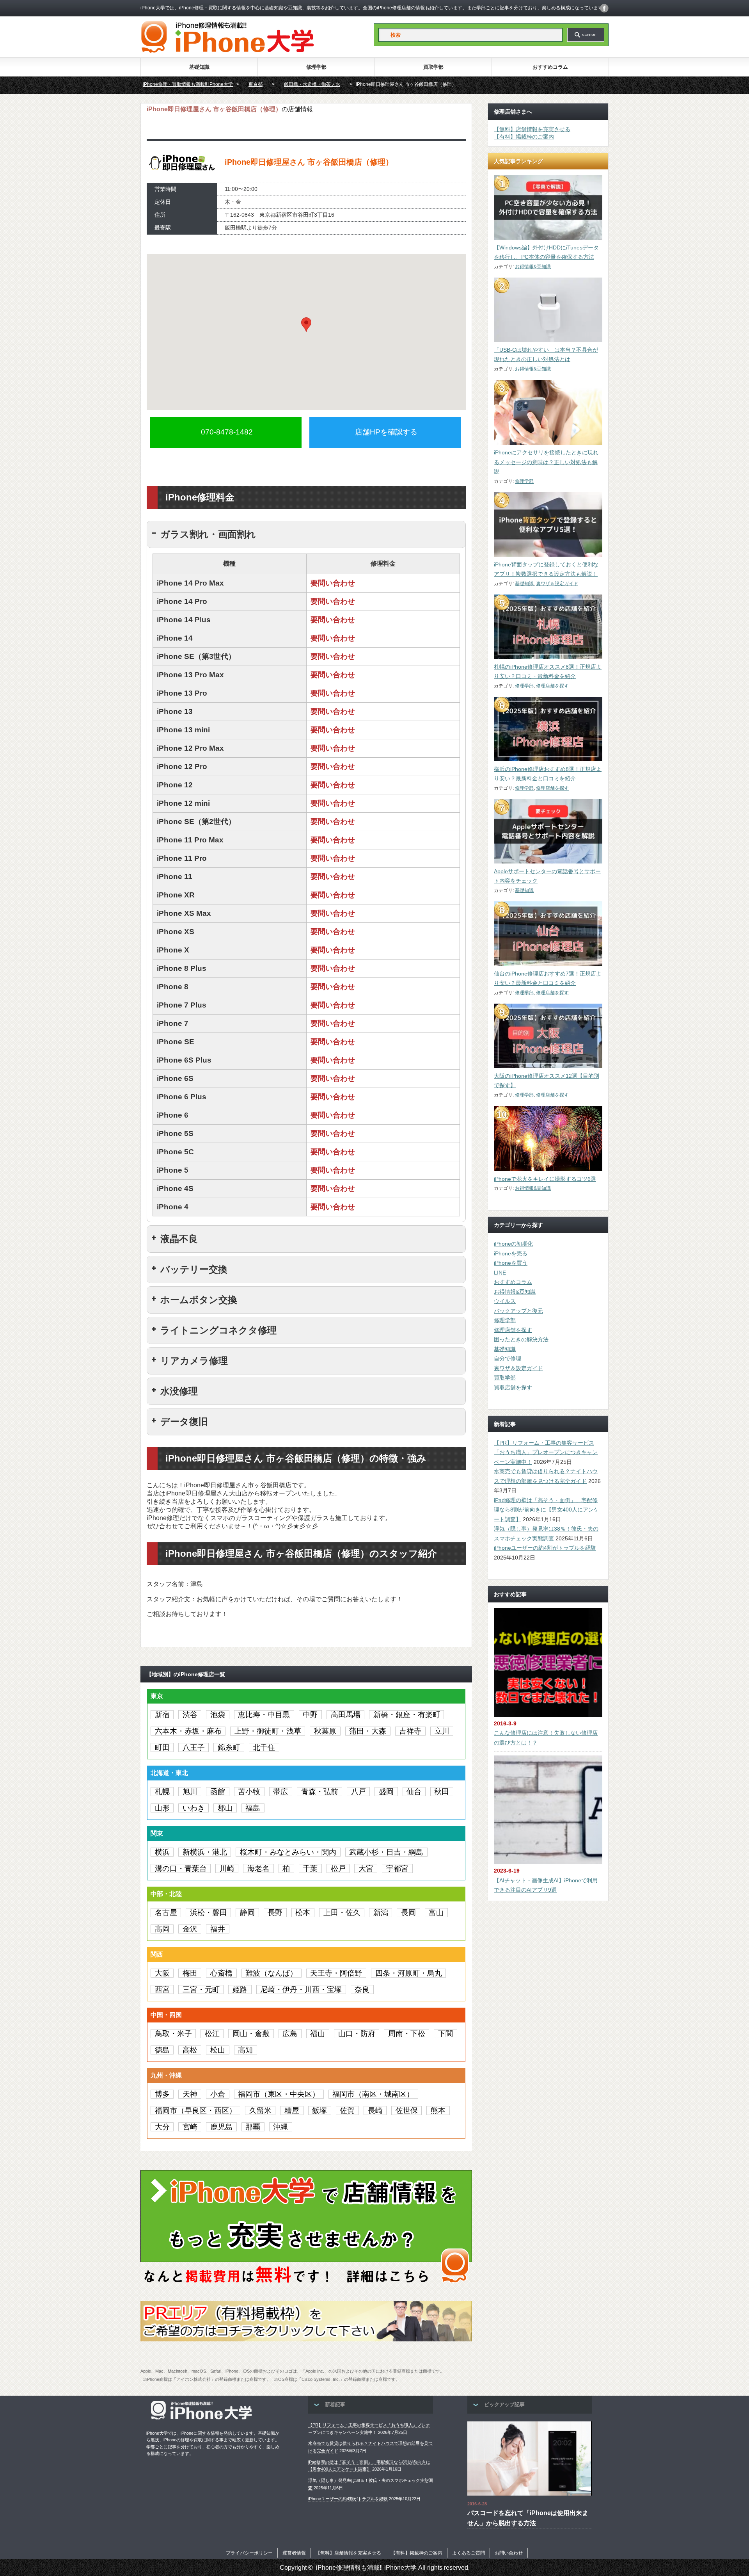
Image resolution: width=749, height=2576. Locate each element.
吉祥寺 (410, 1731)
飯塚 (319, 2110)
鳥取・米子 (173, 2034)
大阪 (162, 1973)
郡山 (225, 1808)
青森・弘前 (320, 1792)
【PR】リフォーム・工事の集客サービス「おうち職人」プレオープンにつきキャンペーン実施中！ (546, 1452)
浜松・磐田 (209, 1913)
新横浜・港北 (205, 1852)
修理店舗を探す (552, 686)
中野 (310, 1715)
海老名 (258, 1868)
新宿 (162, 1715)
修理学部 (316, 67)
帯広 (280, 1792)
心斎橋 (221, 1973)
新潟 (381, 1913)
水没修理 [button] (179, 1391)
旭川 (190, 1792)
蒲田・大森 (368, 1731)
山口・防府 (357, 2034)
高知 (245, 2050)
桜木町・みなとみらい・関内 (288, 1852)
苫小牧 (249, 1792)
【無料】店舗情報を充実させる (532, 129)
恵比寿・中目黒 (264, 1715)
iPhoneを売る (511, 1253)
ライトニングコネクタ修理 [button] (218, 1330)
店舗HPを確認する (386, 432)
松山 (218, 2050)
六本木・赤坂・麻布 (188, 1731)
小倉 (218, 2094)
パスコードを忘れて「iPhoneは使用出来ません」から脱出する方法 (528, 2518)
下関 (445, 2034)
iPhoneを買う (511, 1263)
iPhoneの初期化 (513, 1244)
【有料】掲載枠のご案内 (524, 137)
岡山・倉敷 (251, 2034)
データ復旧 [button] (184, 1422)
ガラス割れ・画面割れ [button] (208, 534)
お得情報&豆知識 (533, 267)
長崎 (375, 2110)
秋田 (442, 1792)
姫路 (240, 1989)
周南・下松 (407, 2034)
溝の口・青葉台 (181, 1868)
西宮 (162, 1989)
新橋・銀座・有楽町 (407, 1715)
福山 (318, 2034)
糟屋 (292, 2110)
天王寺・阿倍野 (336, 1973)
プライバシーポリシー (249, 2553)
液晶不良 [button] (179, 1239)
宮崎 (190, 2127)
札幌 (162, 1792)
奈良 (362, 1989)
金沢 (190, 1929)
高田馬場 (346, 1715)
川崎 (227, 1868)
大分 (162, 2127)
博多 (162, 2094)
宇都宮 (397, 1868)
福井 (218, 1929)
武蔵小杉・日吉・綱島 (386, 1852)
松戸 (338, 1868)
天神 (190, 2094)
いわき (194, 1808)
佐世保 (407, 2110)
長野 (275, 1913)
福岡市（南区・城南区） (373, 2094)
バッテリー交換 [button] (194, 1269)
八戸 (359, 1792)
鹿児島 (221, 2127)
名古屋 (166, 1913)
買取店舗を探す (513, 1387)
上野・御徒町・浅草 (268, 1731)
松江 (212, 2034)
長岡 (408, 1913)
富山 (436, 1913)
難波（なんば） (271, 1973)
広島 (290, 2034)
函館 (218, 1792)
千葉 (310, 1868)
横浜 (162, 1852)
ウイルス (505, 1301)
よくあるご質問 (469, 2553)
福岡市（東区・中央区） (279, 2094)
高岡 (162, 1929)
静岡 (247, 1913)
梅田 (190, 1973)
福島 (253, 1808)
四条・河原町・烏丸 (409, 1973)
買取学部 (433, 67)
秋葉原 (325, 1731)
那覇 (253, 2127)
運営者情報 (294, 2553)
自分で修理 (508, 1358)
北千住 (264, 1747)
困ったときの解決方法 (521, 1339)
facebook (604, 8)
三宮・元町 (201, 1989)
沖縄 (280, 2127)
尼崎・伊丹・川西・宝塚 (301, 1989)
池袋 (218, 1715)
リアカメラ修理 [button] (194, 1361)
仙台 (414, 1792)
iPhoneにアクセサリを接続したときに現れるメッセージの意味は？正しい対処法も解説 (546, 462)
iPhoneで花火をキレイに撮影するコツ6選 (545, 1179)
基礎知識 (199, 67)
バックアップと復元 (518, 1311)
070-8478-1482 (227, 432)
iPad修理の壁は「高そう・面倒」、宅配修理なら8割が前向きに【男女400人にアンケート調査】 (547, 1510)
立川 (442, 1731)
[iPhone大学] (227, 51)
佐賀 (347, 2110)
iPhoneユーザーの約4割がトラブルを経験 (545, 1548)
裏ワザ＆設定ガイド (557, 584)
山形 (162, 1808)
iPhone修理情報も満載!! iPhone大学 (366, 2568)
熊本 (438, 2110)
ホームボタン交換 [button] (199, 1300)
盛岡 (386, 1792)
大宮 (366, 1868)
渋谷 (190, 1715)
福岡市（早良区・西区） (196, 2110)
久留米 (260, 2110)
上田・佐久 (342, 1913)
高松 (190, 2050)
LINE (500, 1273)
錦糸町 (229, 1747)
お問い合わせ (509, 2553)
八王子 (194, 1747)
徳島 (162, 2050)
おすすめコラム (550, 67)
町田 (162, 1747)
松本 (303, 1913)
